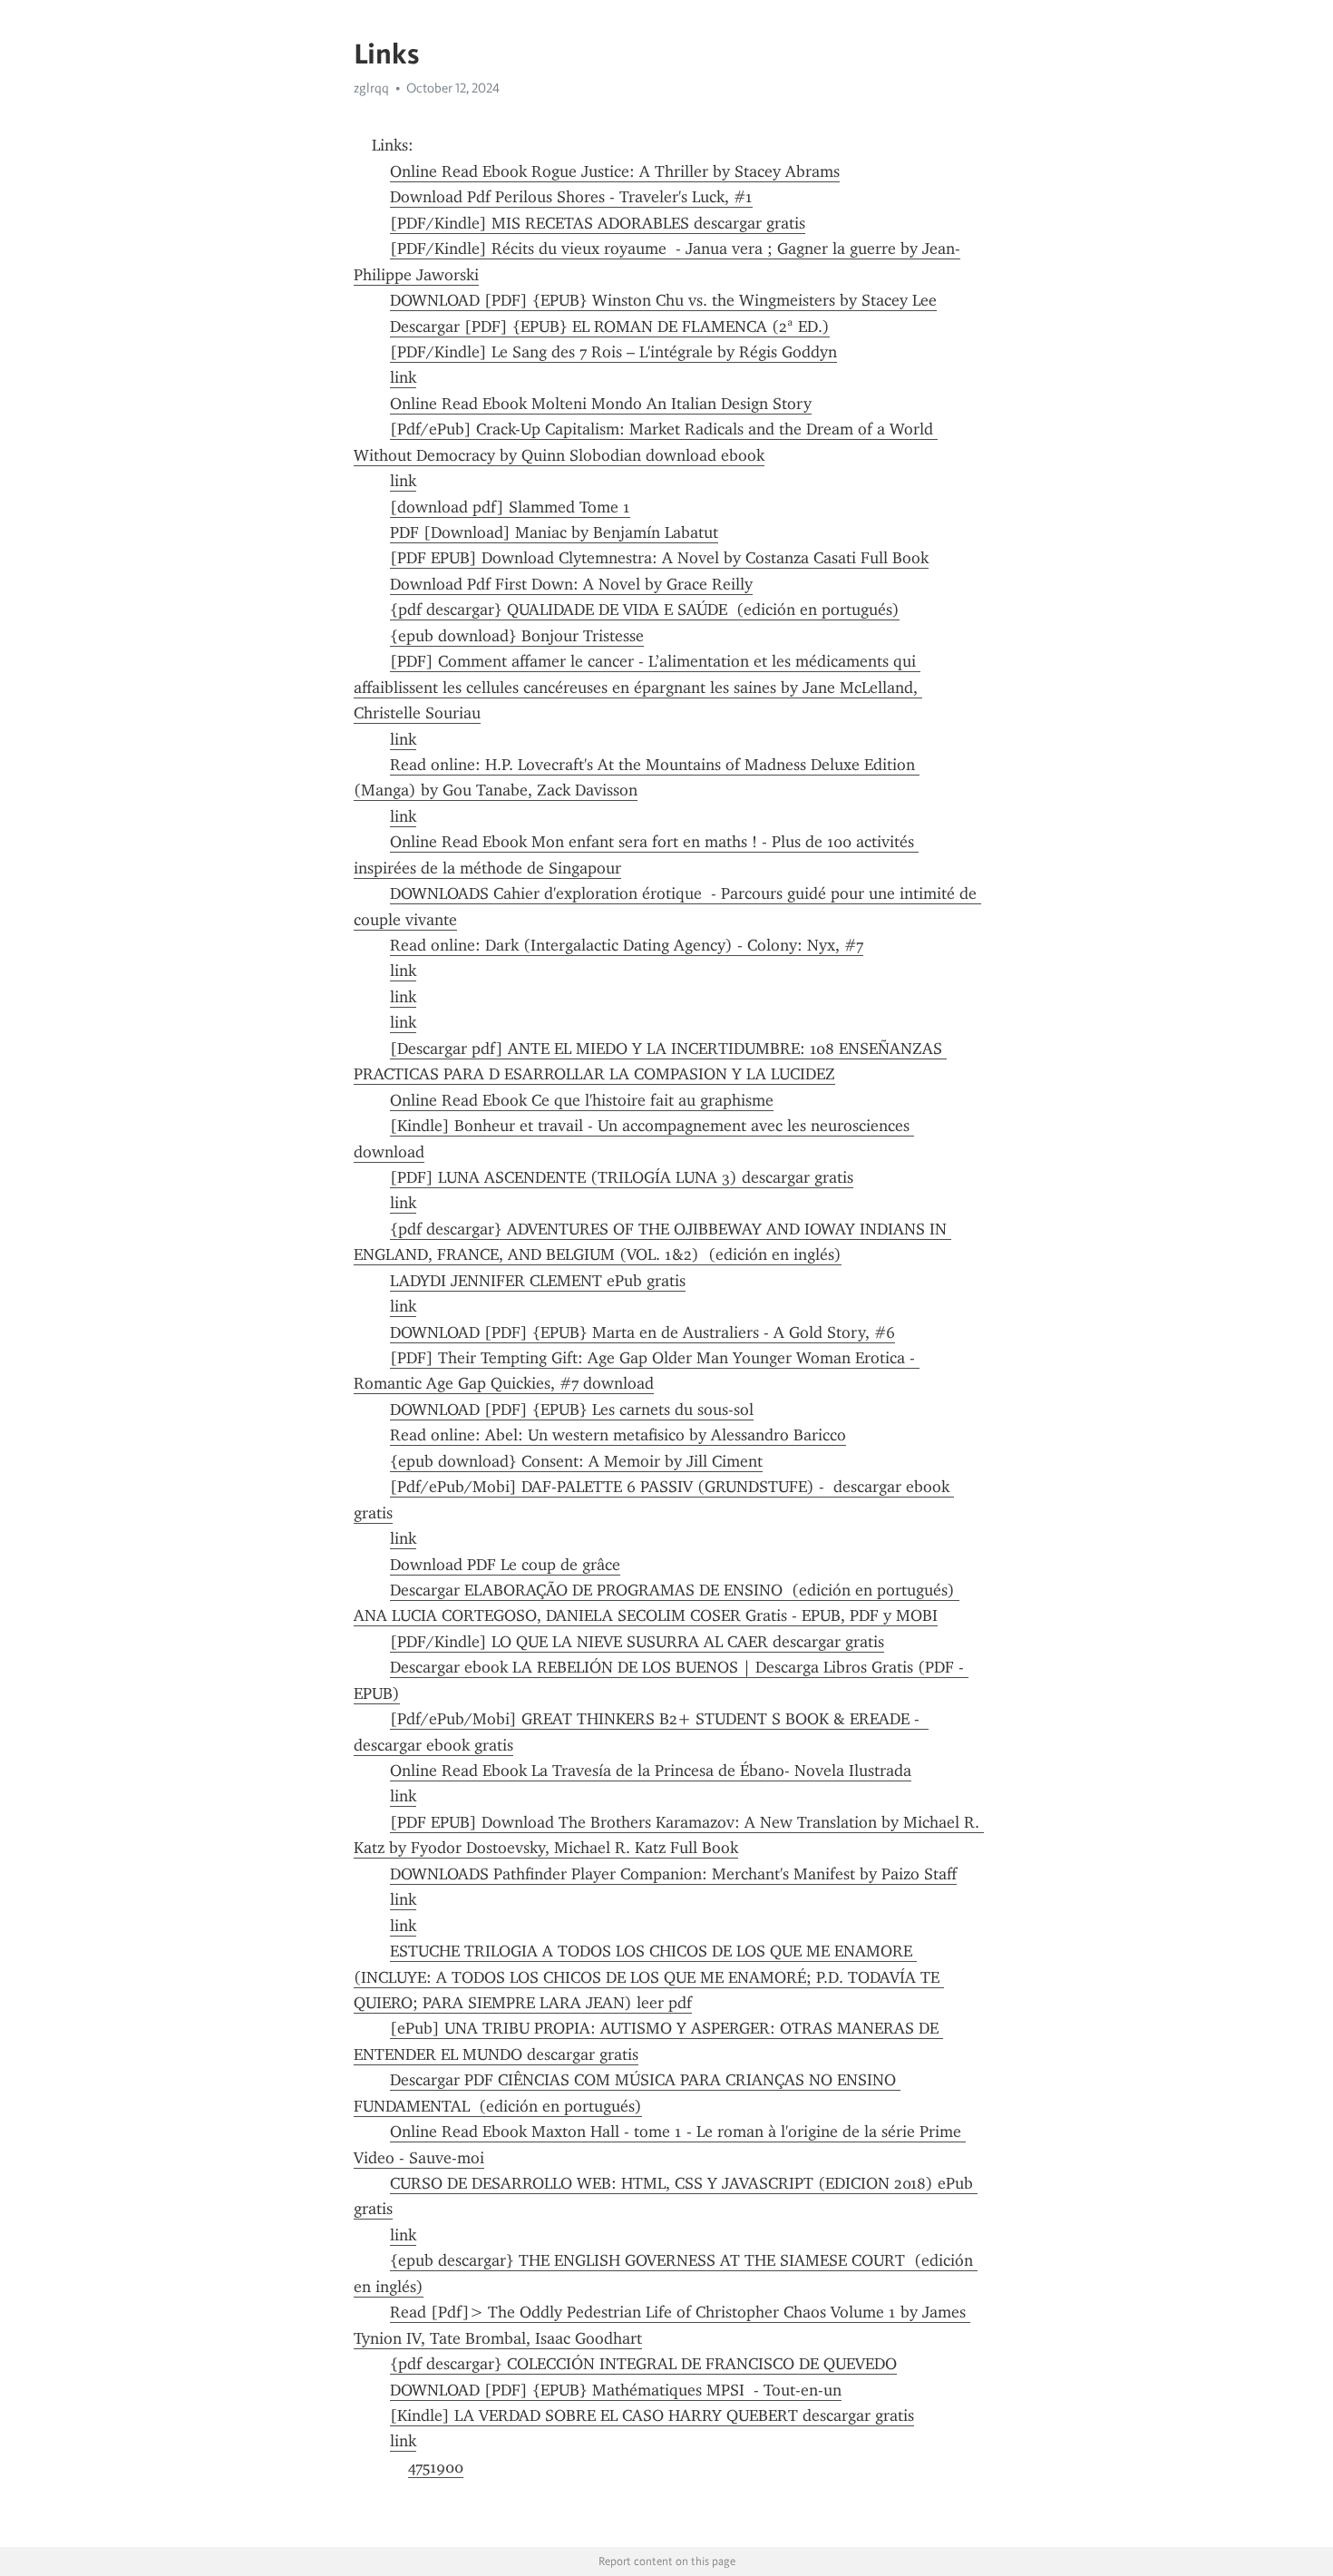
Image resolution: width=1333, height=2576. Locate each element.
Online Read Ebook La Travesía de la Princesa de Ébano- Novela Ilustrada (651, 1771)
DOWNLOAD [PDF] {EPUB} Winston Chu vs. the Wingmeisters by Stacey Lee (663, 300)
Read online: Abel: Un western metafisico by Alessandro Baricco (618, 1435)
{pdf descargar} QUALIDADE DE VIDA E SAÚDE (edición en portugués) (645, 610)
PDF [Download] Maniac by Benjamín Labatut (554, 532)
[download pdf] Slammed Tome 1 (510, 507)
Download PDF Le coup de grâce (505, 1565)
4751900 (436, 2467)
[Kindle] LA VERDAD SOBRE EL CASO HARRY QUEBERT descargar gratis (652, 2415)
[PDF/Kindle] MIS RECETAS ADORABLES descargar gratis (598, 223)
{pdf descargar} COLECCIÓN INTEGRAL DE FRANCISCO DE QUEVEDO (643, 2364)
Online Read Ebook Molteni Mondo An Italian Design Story (601, 404)
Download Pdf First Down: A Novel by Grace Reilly (571, 584)
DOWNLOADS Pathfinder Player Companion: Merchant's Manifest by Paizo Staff (673, 1874)
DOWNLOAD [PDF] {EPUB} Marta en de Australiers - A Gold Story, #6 (642, 1332)
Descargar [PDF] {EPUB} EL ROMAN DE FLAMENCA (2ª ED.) (610, 327)
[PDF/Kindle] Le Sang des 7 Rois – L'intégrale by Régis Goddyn (613, 352)
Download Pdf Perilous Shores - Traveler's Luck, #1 (571, 197)
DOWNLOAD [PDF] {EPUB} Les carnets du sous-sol (572, 1410)
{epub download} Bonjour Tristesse (517, 636)
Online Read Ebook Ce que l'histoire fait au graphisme (582, 1100)
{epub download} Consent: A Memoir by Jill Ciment (576, 1461)
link (403, 377)
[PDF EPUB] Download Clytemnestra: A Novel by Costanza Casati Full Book (659, 558)
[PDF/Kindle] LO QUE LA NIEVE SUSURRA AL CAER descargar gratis (637, 1642)
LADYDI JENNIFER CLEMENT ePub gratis (538, 1281)
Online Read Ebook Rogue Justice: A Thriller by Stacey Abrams (615, 171)
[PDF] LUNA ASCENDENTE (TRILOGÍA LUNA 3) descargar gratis (622, 1177)
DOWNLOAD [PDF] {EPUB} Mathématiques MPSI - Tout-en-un (616, 2390)
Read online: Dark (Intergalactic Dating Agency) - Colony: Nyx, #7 (627, 945)
